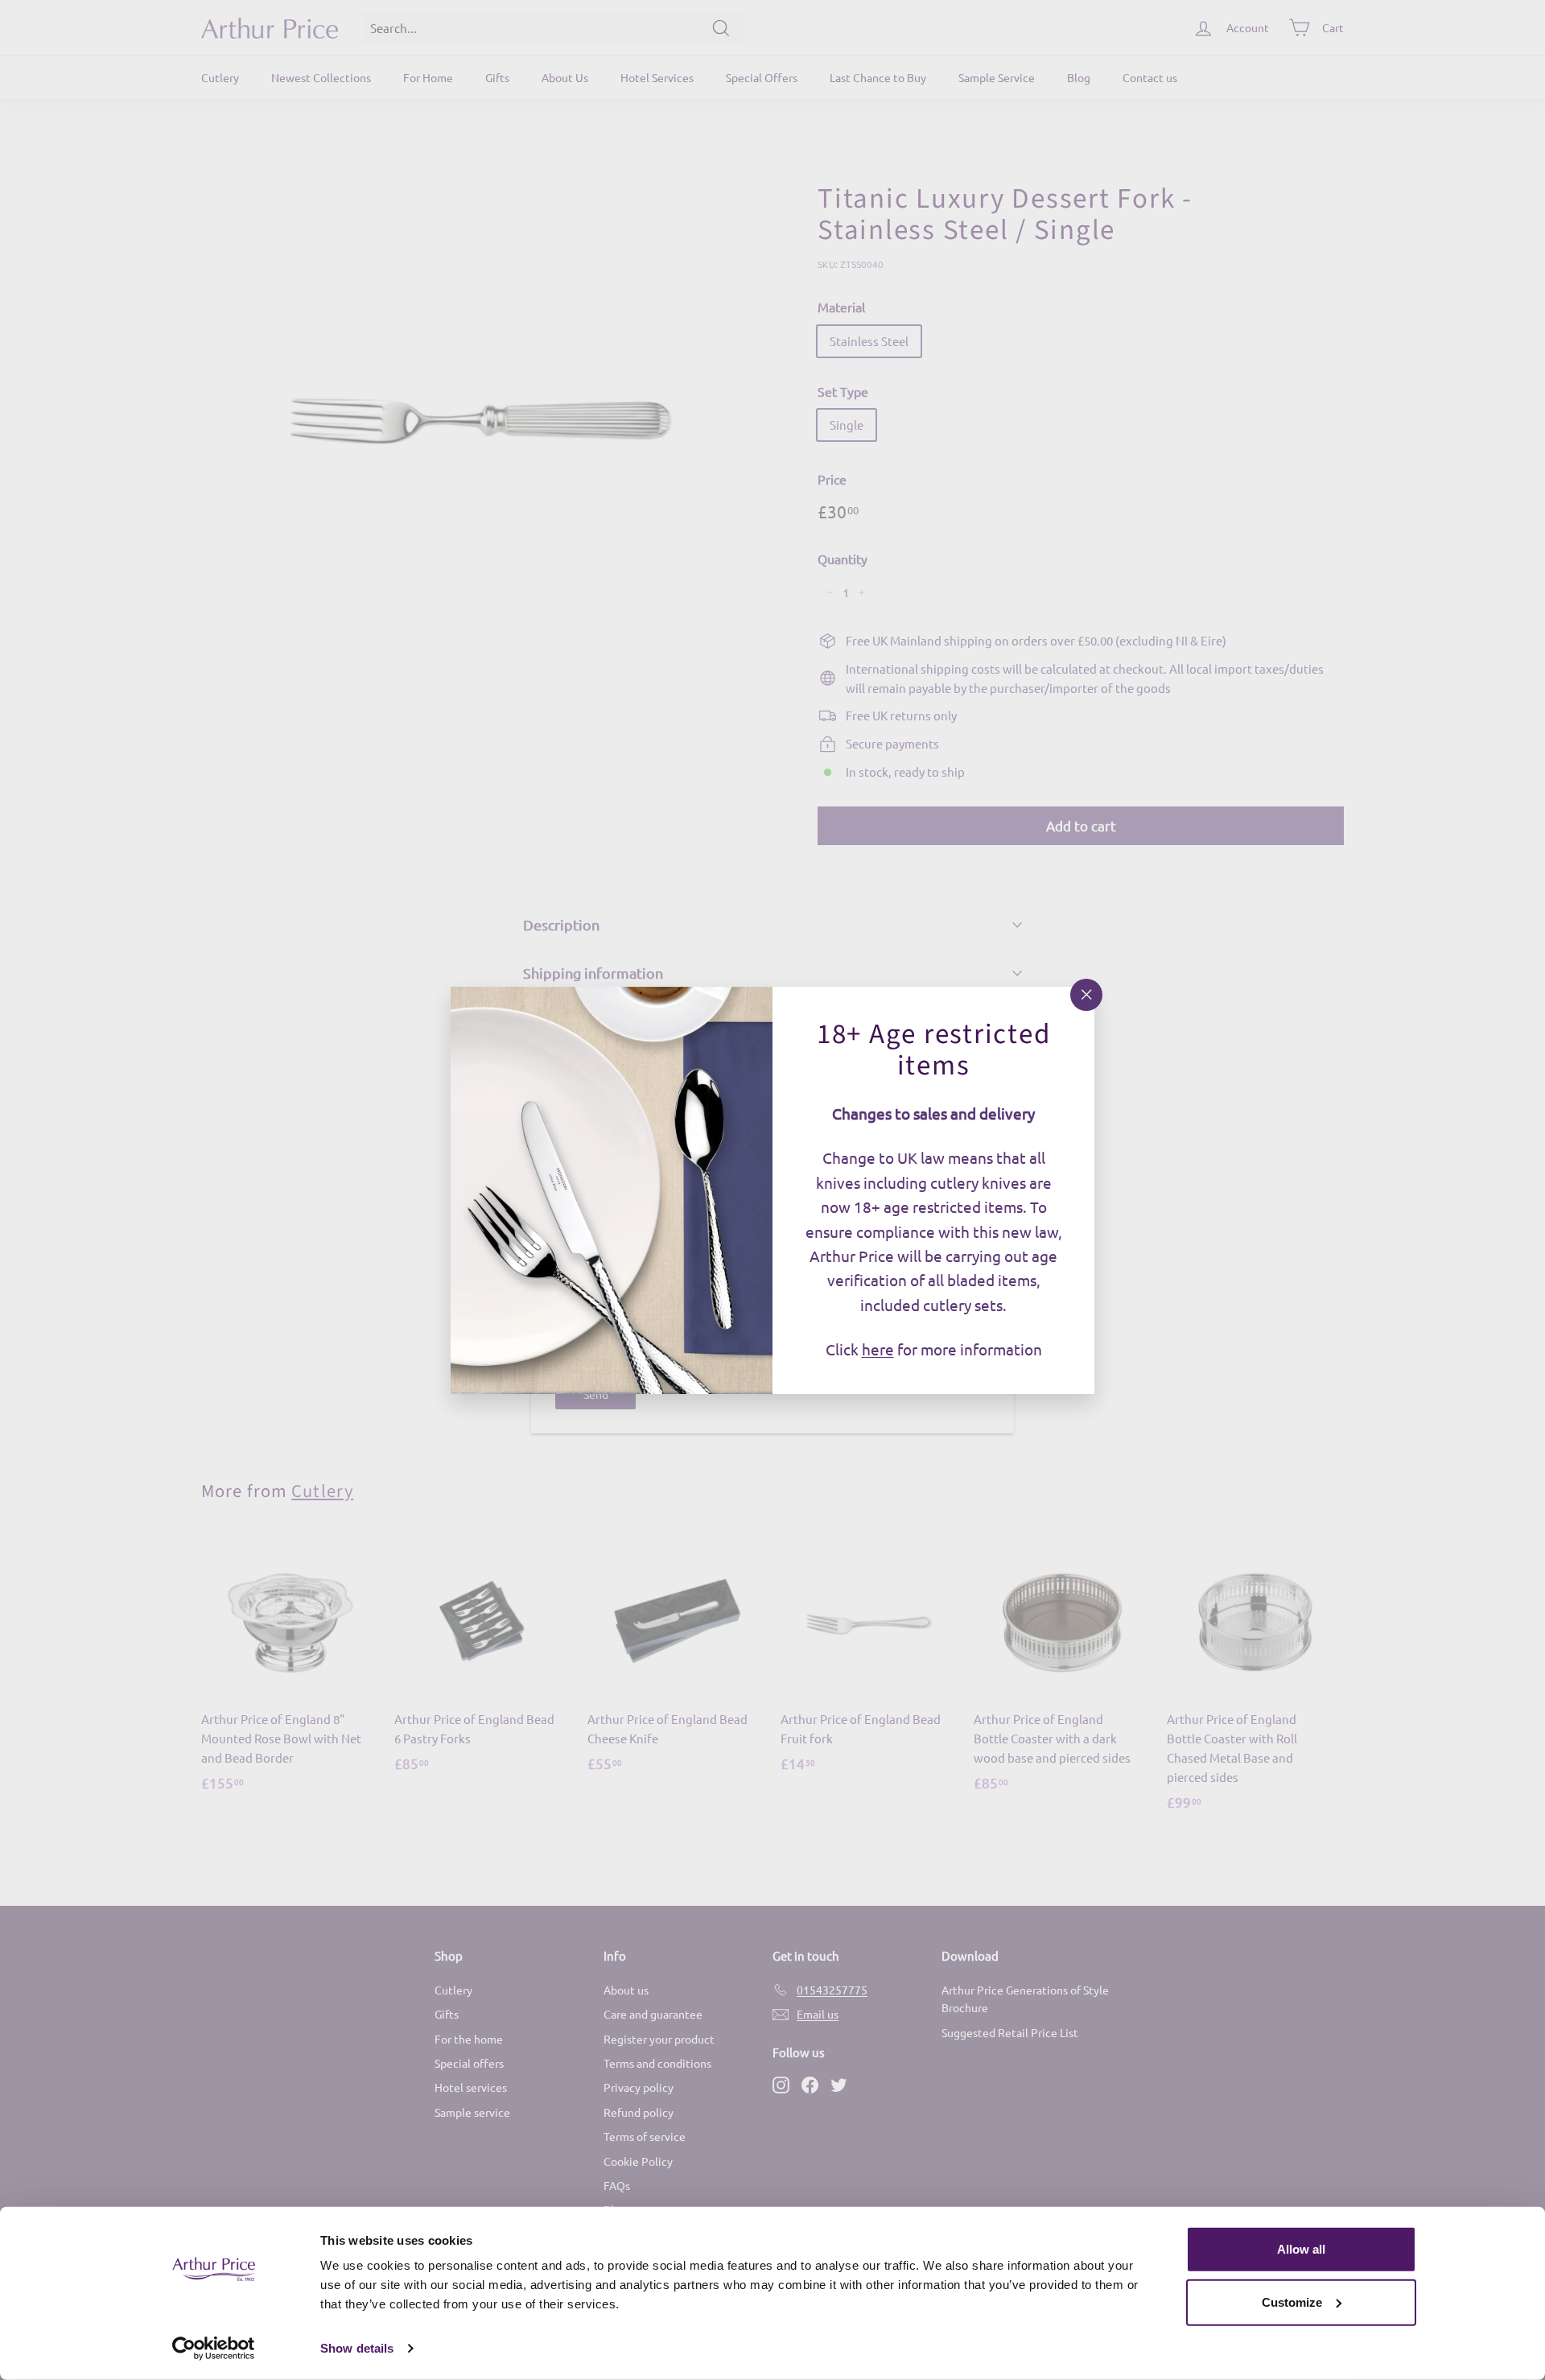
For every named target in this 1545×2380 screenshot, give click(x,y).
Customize (1292, 2302)
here (878, 1349)
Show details (357, 2348)
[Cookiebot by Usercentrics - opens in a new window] (214, 2349)
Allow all (1301, 2249)
